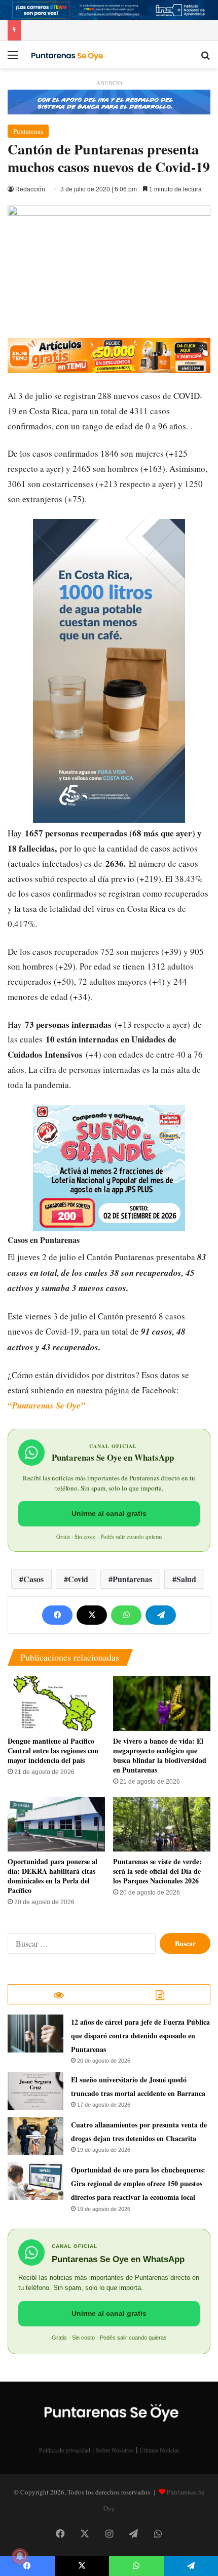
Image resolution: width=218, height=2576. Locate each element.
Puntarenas (28, 131)
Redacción (30, 189)
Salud (186, 1579)
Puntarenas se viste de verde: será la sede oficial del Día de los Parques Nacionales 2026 (157, 1871)
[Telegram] (161, 1615)
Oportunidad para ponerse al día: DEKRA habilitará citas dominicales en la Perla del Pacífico (52, 1876)
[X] (92, 1615)
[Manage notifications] (20, 2556)
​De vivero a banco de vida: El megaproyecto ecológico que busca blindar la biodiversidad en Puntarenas (160, 1755)
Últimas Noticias (159, 2450)
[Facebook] (57, 1615)
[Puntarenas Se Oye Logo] (66, 55)
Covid (78, 1579)
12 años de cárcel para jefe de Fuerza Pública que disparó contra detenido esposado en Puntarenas (140, 2036)
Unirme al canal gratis (109, 1513)
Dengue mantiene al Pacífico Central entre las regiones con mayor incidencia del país (53, 1750)
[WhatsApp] (126, 1615)
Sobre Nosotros (115, 2450)
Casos (33, 1579)
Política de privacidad (65, 2450)
